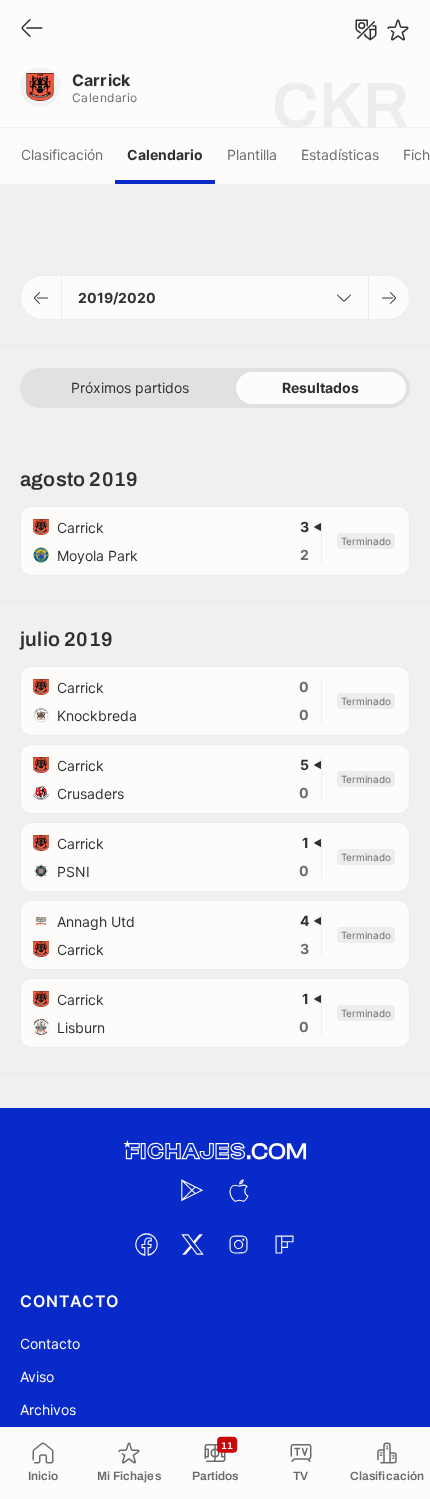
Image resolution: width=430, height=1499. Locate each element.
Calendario (165, 154)
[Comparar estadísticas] (366, 30)
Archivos (48, 1409)
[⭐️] (398, 30)
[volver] (32, 29)
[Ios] (238, 1190)
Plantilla (252, 154)
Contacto (50, 1343)
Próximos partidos (130, 387)
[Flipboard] (284, 1244)
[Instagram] (238, 1244)
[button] (41, 297)
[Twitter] (192, 1244)
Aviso (37, 1376)
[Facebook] (146, 1244)
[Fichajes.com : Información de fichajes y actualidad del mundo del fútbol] (215, 1151)
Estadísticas (340, 154)
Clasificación (62, 154)
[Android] (192, 1190)
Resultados (320, 387)
